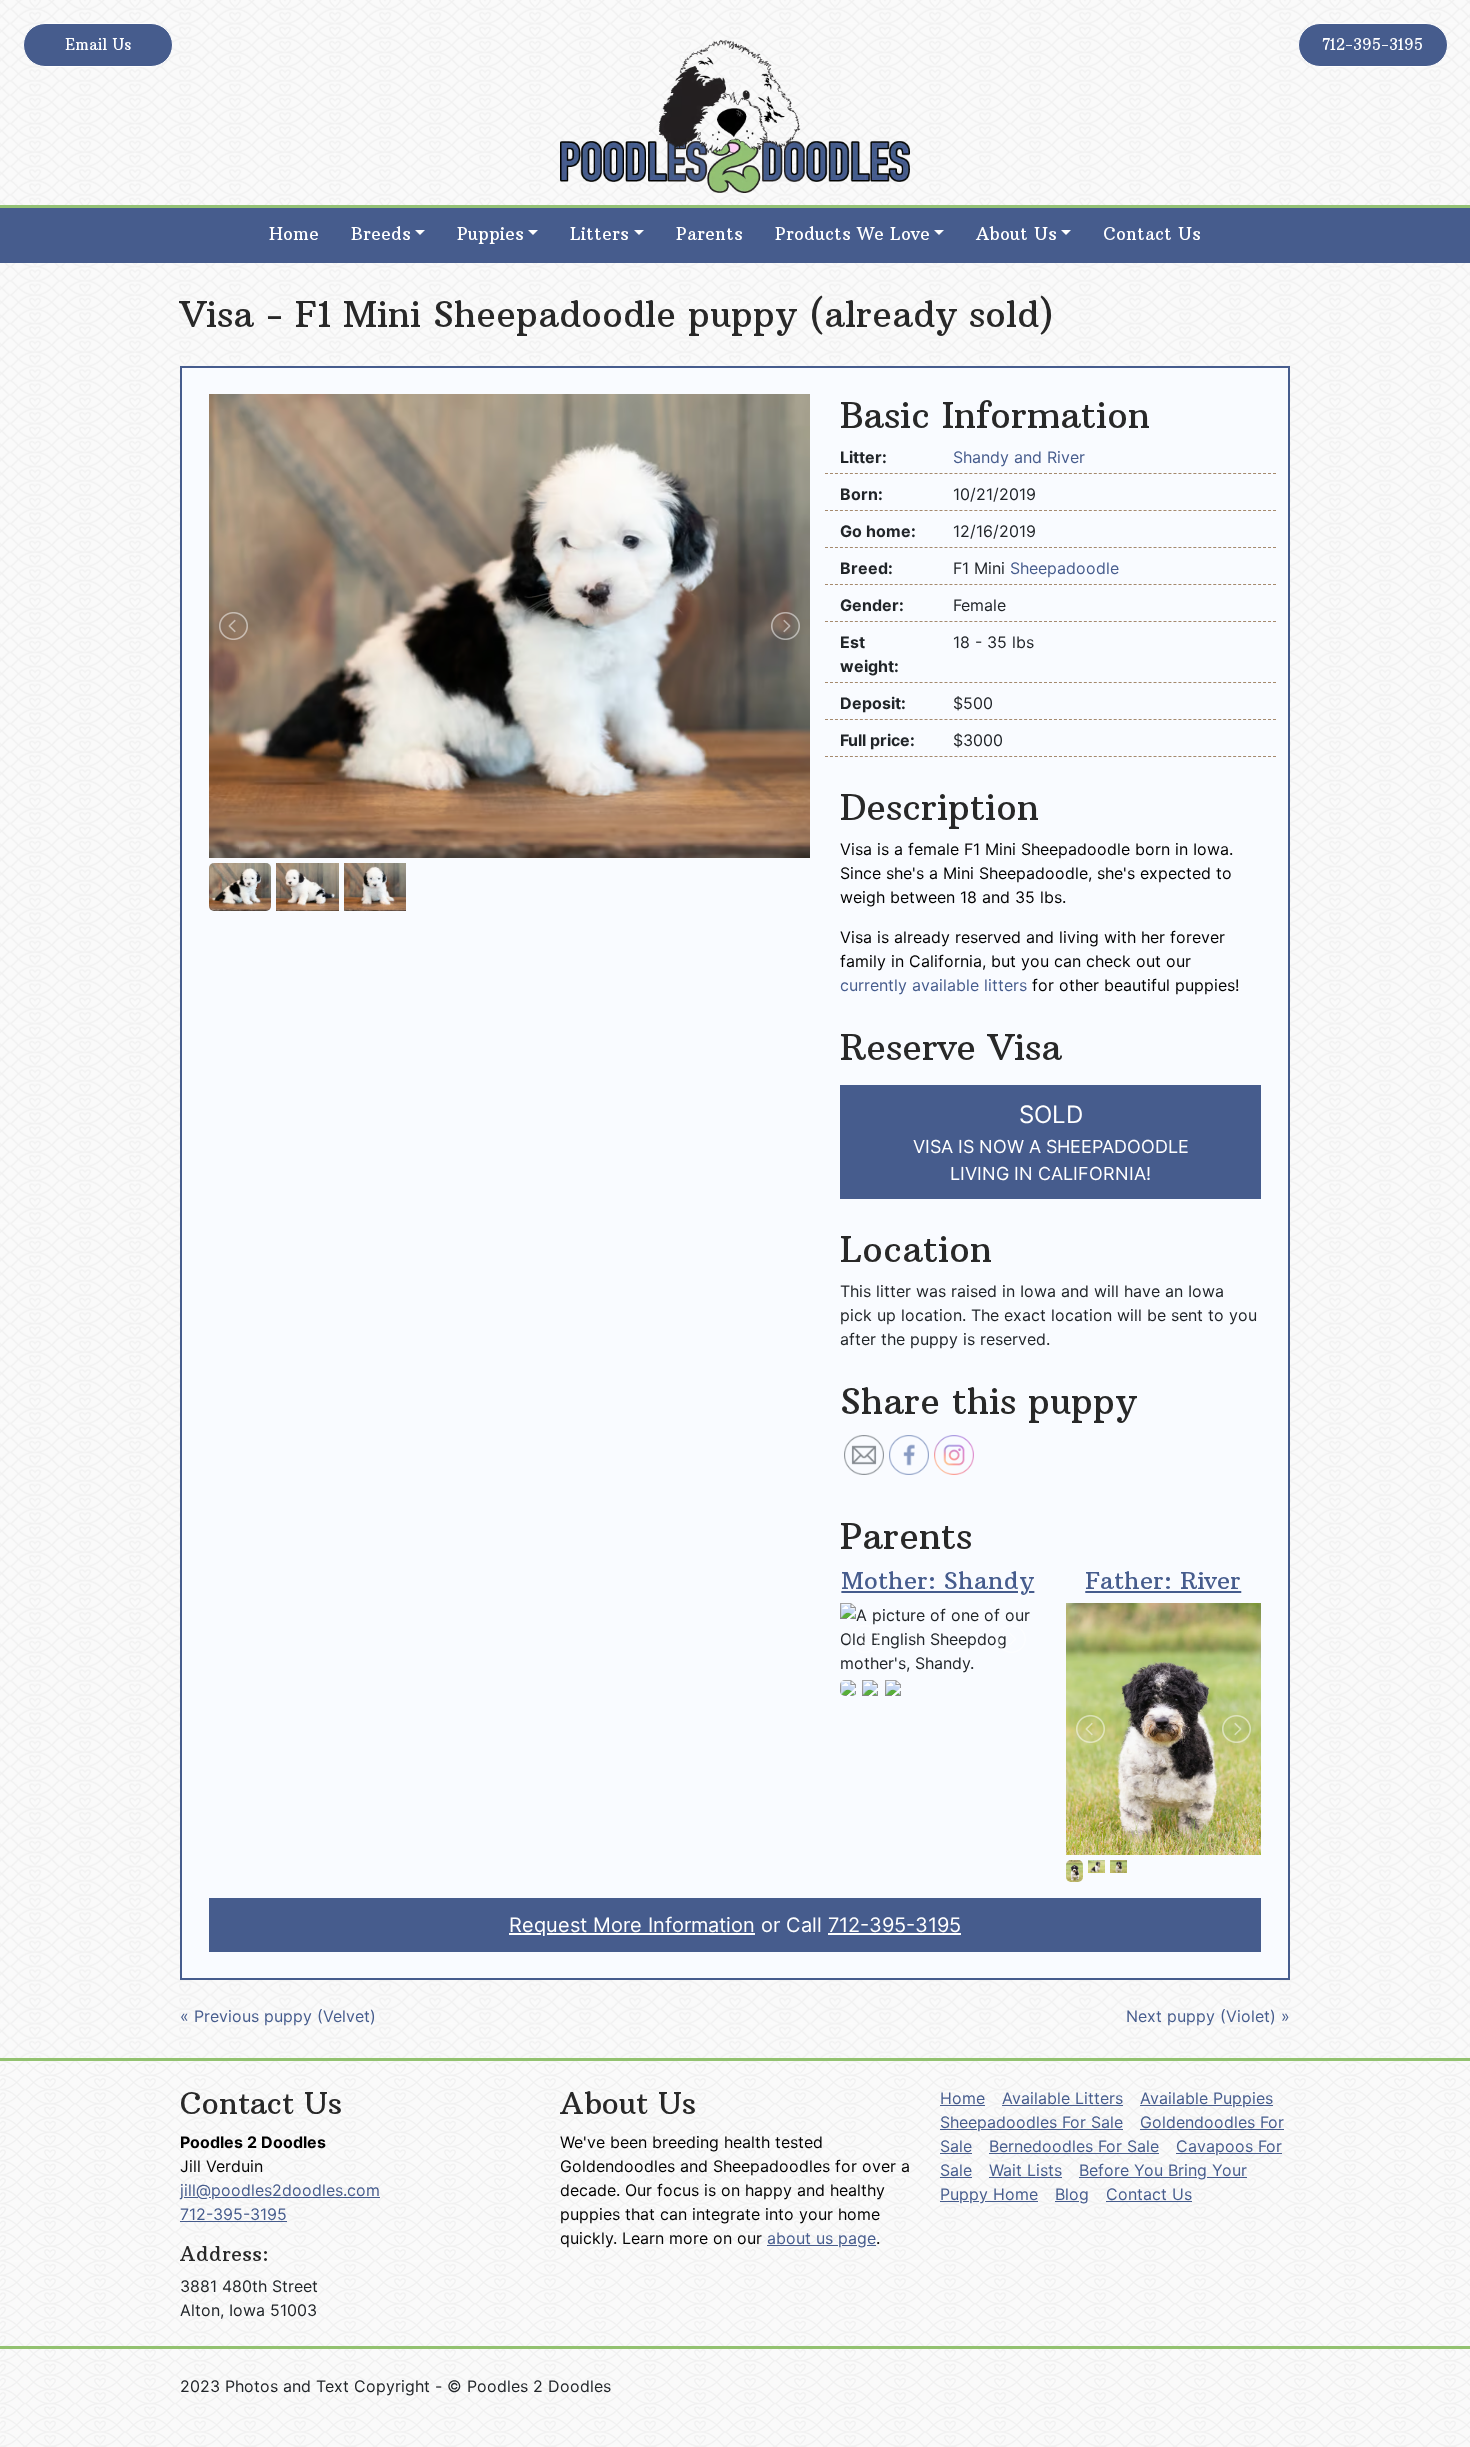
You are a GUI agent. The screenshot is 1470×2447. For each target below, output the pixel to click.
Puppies (490, 234)
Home (294, 234)
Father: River (1163, 1580)
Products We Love (852, 234)
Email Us (98, 44)
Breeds (381, 234)
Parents (709, 234)
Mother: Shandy (937, 1580)
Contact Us (1152, 234)
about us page (821, 2238)
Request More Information (632, 1925)
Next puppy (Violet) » (1208, 2016)
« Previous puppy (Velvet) (278, 2016)
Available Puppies (1206, 2098)
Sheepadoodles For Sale (1031, 2122)
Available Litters (1062, 2098)
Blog (1072, 2194)
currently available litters (933, 985)
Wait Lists (1025, 2170)
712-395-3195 (1372, 44)
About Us (1016, 234)
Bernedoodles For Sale (1074, 2146)
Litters (599, 234)
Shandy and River (1019, 457)
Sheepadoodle (1064, 568)
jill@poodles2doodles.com (280, 2190)
